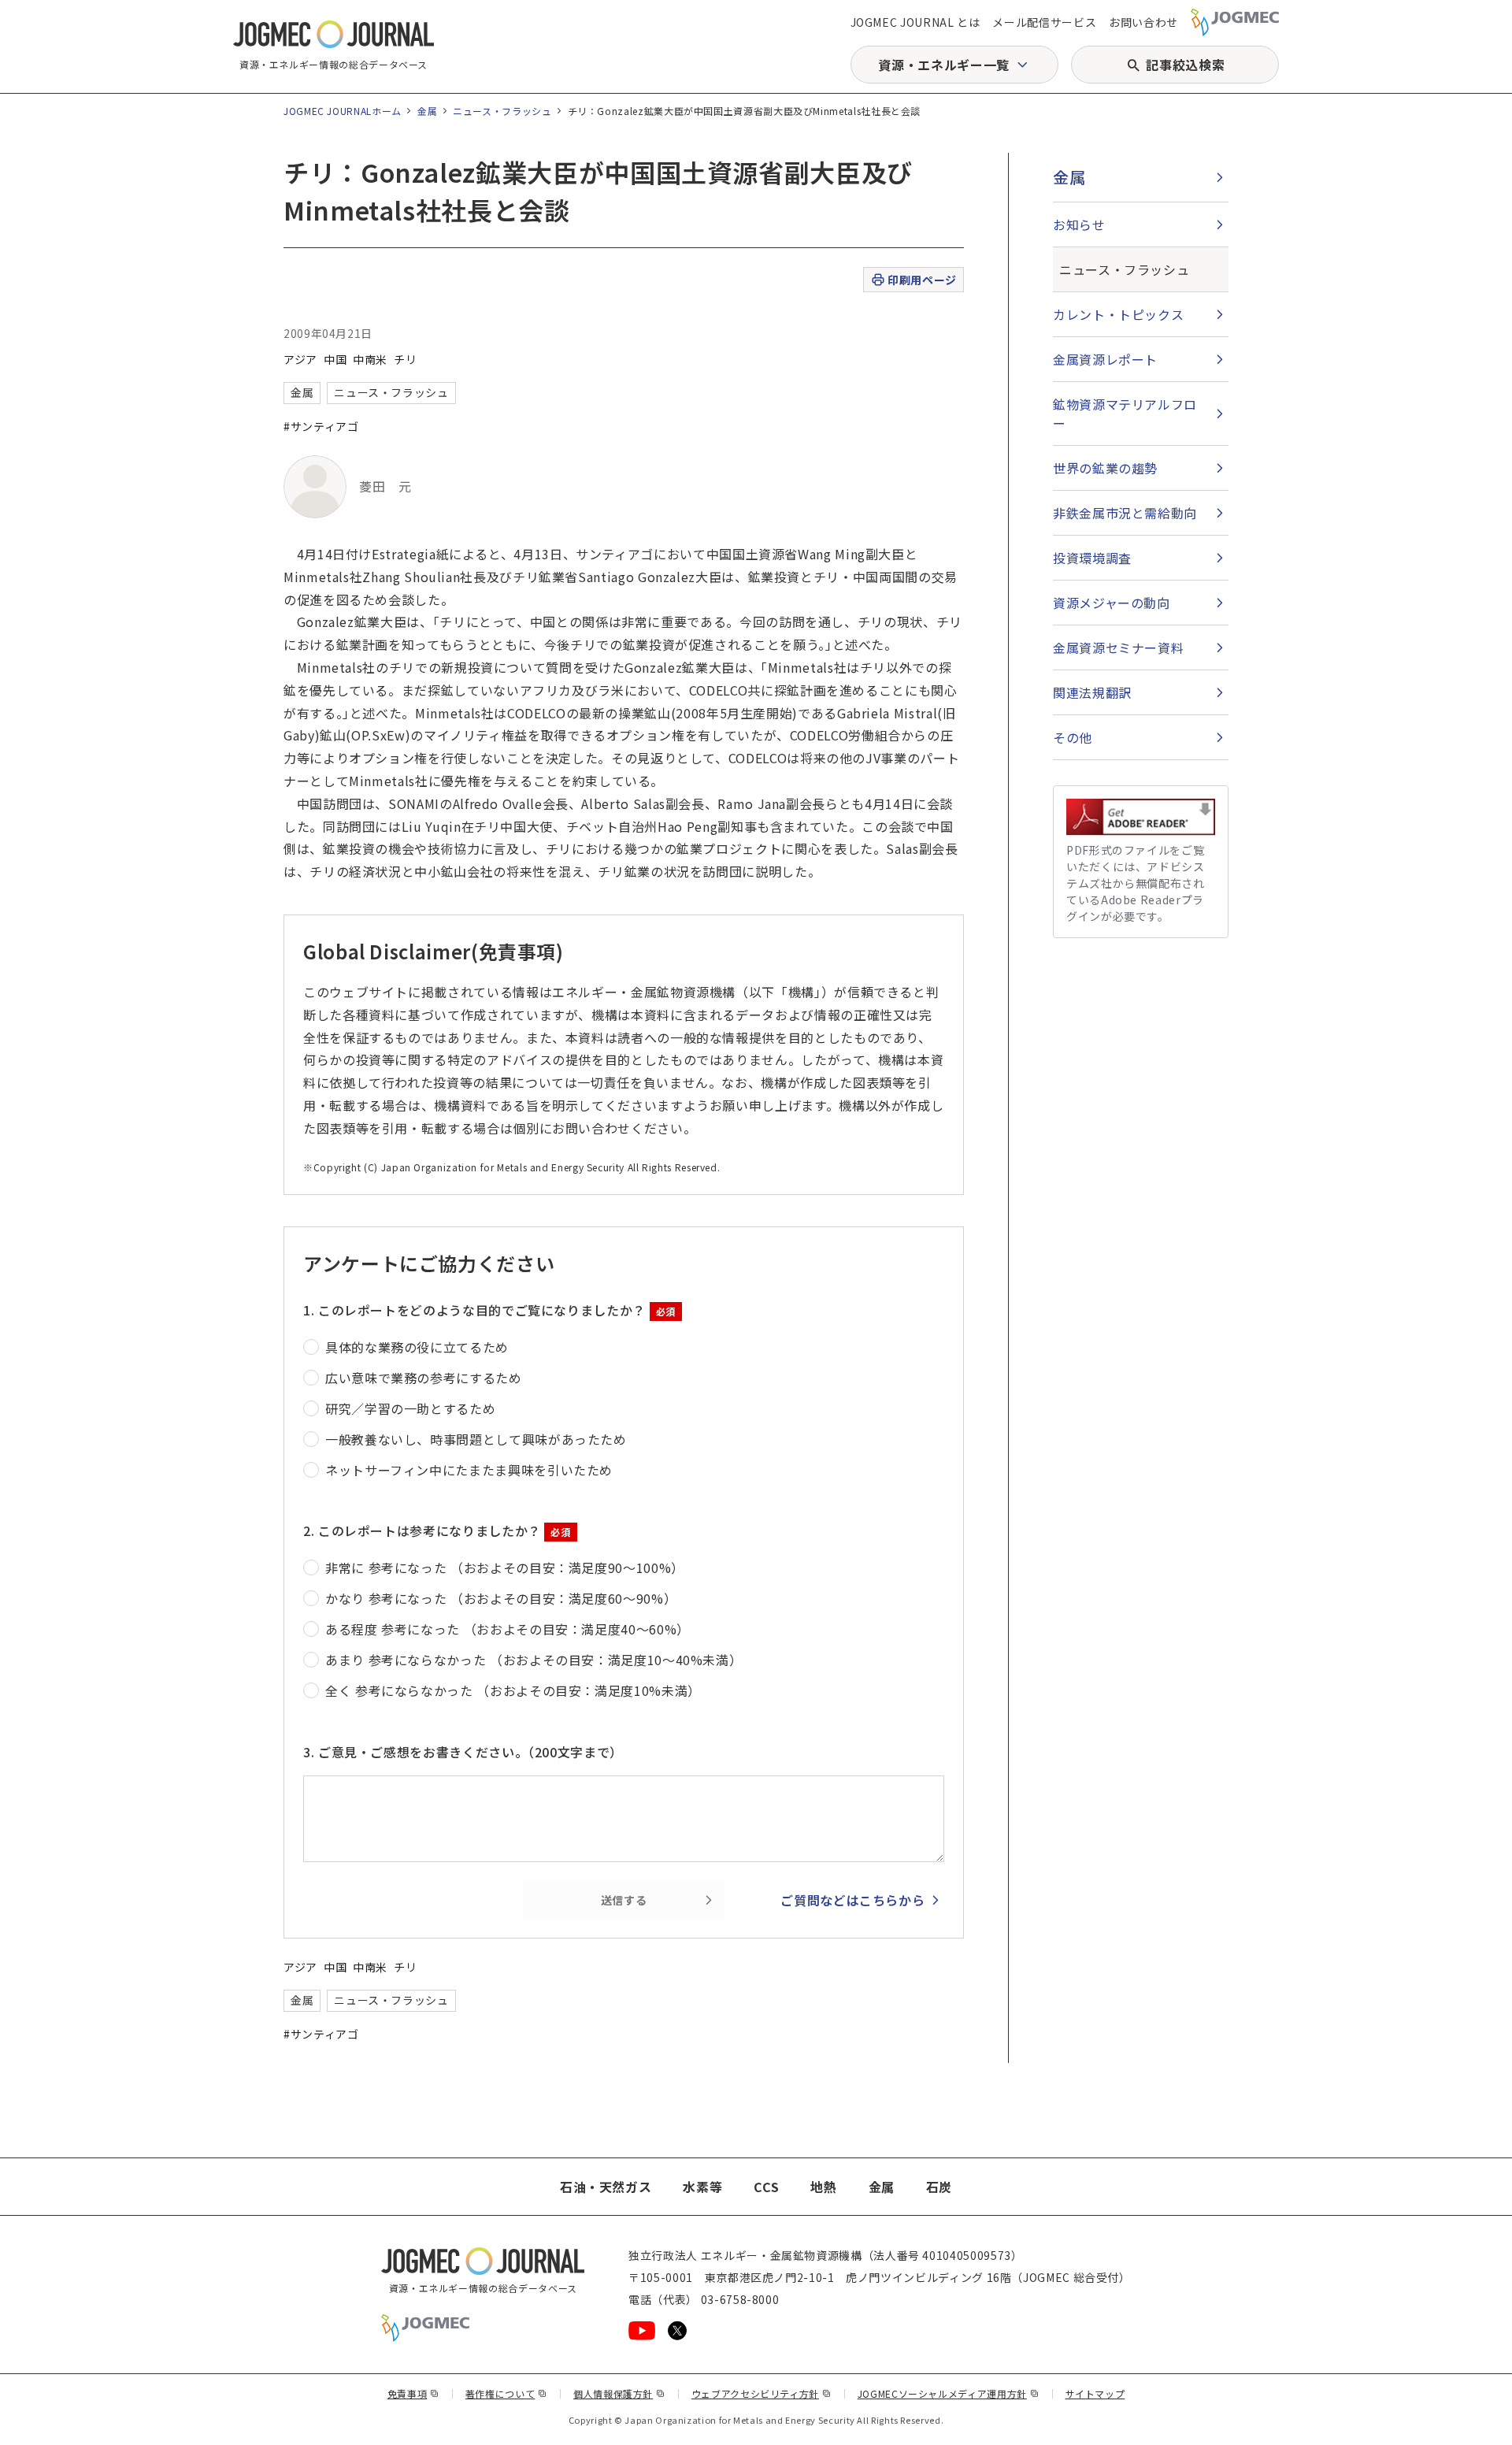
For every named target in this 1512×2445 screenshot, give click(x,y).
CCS (766, 2187)
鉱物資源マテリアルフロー (1125, 414)
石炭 (939, 2187)
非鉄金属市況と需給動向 (1125, 513)
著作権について (506, 2393)
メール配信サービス (1044, 22)
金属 (427, 111)
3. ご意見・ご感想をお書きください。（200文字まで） (463, 1752)
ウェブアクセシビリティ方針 (762, 2393)
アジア (300, 359)
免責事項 (413, 2393)
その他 (1073, 737)
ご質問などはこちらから (852, 1900)
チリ (405, 359)
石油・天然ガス (606, 2187)
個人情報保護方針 (619, 2393)
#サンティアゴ (321, 426)
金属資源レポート (1105, 359)
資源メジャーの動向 (1112, 603)
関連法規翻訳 (1092, 692)
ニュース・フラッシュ (502, 111)
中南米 (370, 359)
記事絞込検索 (1185, 65)
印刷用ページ (922, 280)
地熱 (823, 2187)
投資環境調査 (1092, 558)
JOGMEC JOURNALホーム (343, 111)
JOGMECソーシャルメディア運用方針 (949, 2393)
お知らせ (1079, 224)
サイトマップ (1095, 2393)
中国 (335, 359)
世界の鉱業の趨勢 (1105, 468)
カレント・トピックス (1118, 314)
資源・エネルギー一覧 (943, 65)
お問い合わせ (1143, 22)
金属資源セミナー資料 (1118, 647)
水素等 (702, 2187)
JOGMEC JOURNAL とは (915, 22)
